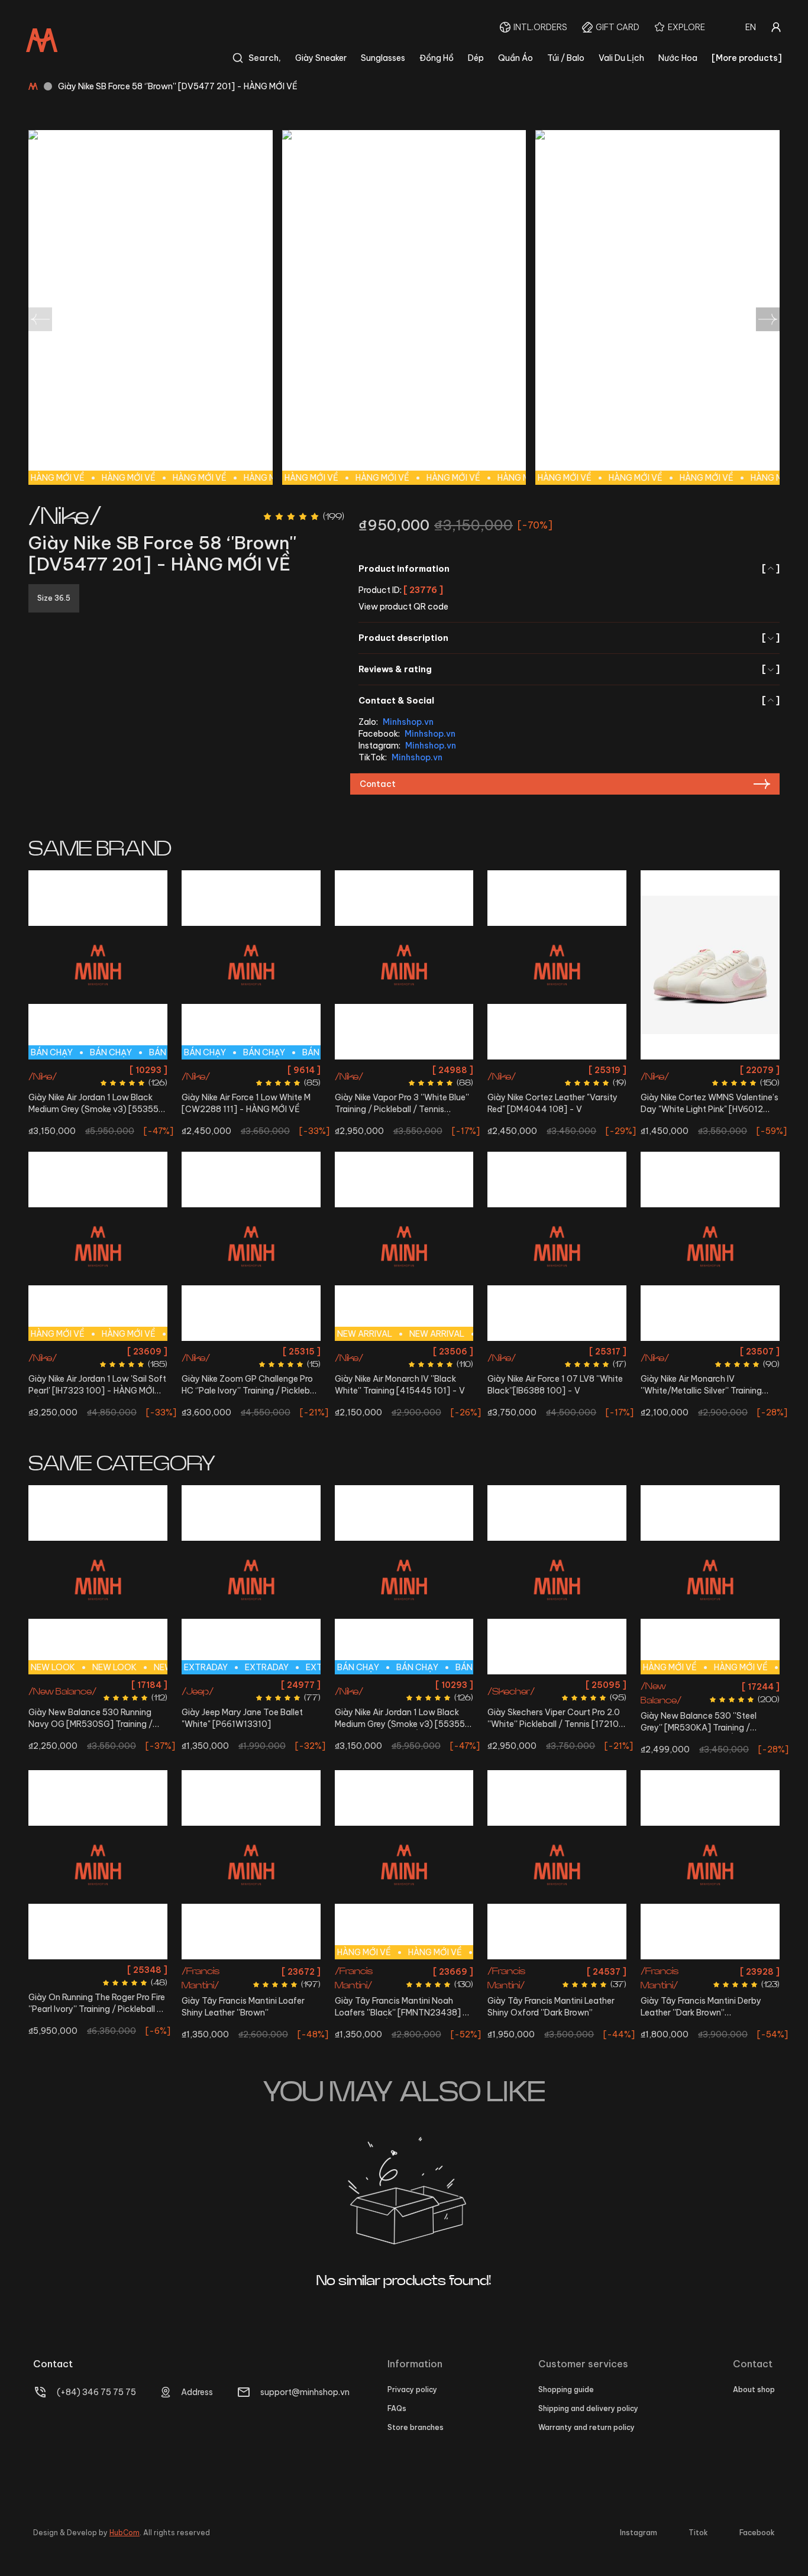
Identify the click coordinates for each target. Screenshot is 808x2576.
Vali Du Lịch (621, 58)
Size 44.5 (557, 1351)
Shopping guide (566, 2389)
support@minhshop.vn (305, 2392)
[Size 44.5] (557, 1246)
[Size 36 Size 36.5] (710, 965)
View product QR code (403, 607)
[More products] (747, 58)
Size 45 (79, 1749)
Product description (569, 638)
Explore (686, 27)
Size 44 (148, 1070)
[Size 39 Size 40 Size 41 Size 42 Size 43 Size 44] (710, 1865)
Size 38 (113, 1685)
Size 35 (204, 1685)
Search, (265, 58)
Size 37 (44, 1685)
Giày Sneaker (321, 58)
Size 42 (48, 1070)
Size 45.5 (114, 1749)
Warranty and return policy (586, 2427)
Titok (698, 2533)
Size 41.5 (117, 1706)
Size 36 (369, 1070)
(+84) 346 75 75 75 (96, 2392)
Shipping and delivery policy (588, 2408)
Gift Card (618, 27)
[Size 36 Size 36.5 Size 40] (404, 965)
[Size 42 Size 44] (557, 965)
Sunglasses (383, 58)
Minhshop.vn (408, 722)
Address (197, 2392)
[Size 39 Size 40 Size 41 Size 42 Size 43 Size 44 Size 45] (251, 1865)
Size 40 (438, 1070)
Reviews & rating (569, 669)
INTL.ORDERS (540, 27)
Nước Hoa (678, 58)
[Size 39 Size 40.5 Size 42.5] (710, 1246)
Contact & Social (569, 701)
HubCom (125, 2533)
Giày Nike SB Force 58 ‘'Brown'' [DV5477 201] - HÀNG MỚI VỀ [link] (178, 86)
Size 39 (672, 1351)
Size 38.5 (538, 1706)
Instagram (639, 2533)
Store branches (416, 2427)
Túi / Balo (566, 58)
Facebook (757, 2533)
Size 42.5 (82, 1070)
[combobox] (751, 27)
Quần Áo (515, 58)
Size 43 (117, 1070)
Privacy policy (412, 2389)
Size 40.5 (202, 1070)
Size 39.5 (148, 1685)
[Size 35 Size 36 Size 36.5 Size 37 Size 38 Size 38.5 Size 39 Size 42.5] (557, 1580)
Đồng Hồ (437, 58)
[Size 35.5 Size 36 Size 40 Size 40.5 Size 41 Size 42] (251, 1246)
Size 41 (236, 1070)
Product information (569, 569)
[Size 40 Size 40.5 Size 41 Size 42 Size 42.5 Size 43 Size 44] (98, 1865)
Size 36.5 (403, 1070)
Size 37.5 (79, 1685)
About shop (754, 2389)
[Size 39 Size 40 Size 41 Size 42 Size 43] (557, 1865)
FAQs (397, 2408)
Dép (476, 58)
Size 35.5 (219, 1351)
